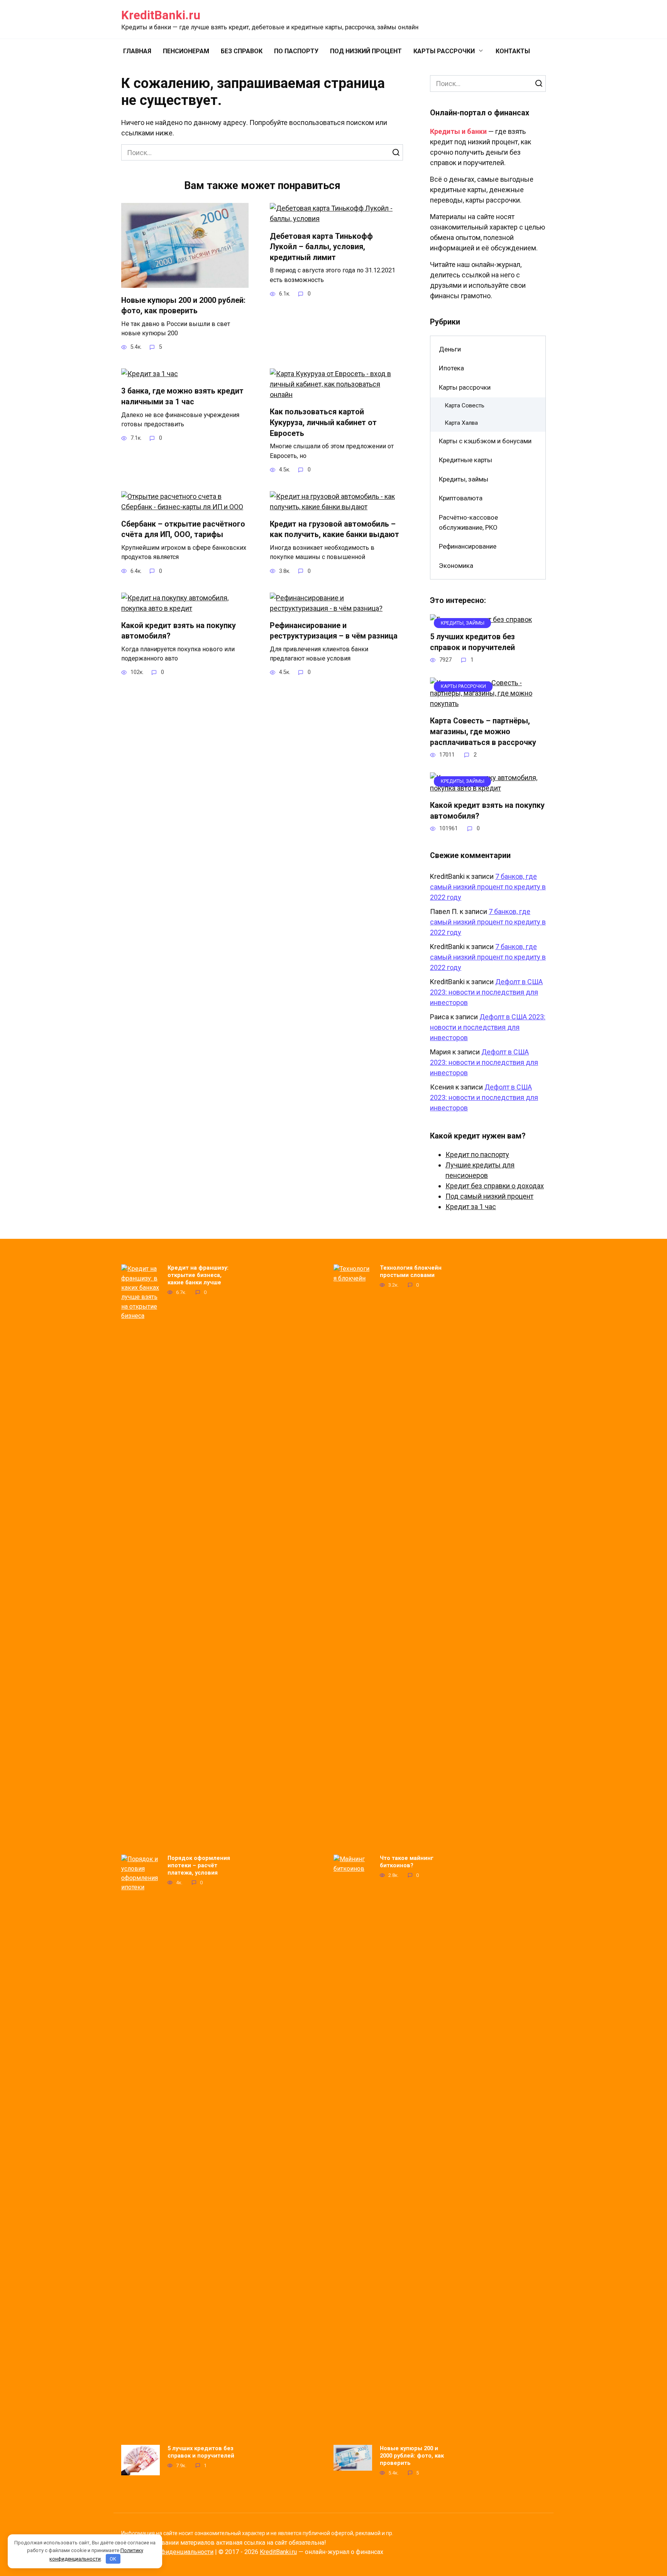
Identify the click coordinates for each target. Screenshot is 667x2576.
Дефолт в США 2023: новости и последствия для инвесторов (486, 992)
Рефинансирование (468, 546)
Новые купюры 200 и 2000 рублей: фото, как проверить (183, 305)
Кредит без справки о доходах (495, 1186)
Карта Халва (461, 423)
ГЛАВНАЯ (137, 51)
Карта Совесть (465, 405)
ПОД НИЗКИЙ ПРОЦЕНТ (366, 51)
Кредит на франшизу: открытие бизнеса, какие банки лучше (198, 1275)
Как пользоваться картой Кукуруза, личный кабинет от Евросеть (323, 422)
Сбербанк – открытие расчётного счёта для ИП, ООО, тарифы (183, 530)
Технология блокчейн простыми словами (411, 1271)
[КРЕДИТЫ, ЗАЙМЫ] (488, 788)
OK (113, 2559)
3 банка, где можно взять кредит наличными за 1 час (182, 396)
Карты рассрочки (465, 387)
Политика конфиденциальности (167, 2552)
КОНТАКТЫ (513, 51)
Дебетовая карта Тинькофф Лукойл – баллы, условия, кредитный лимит (321, 247)
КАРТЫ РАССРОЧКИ (444, 51)
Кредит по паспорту (477, 1155)
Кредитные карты (466, 460)
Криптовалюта (461, 498)
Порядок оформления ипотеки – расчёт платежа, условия (199, 1865)
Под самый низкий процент (489, 1196)
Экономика (456, 566)
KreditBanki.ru (161, 15)
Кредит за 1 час (471, 1207)
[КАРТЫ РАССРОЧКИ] (488, 704)
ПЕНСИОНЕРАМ (186, 51)
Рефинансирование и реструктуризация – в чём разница (334, 631)
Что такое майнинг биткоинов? (407, 1862)
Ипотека (451, 368)
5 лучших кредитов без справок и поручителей (472, 642)
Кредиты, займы (464, 479)
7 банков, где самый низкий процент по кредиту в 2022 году (488, 887)
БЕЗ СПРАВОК (242, 51)
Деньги (450, 349)
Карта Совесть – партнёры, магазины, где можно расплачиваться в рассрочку (483, 731)
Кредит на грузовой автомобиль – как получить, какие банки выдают (334, 530)
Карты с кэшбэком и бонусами (485, 441)
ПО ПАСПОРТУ (296, 51)
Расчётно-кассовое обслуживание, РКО (468, 522)
